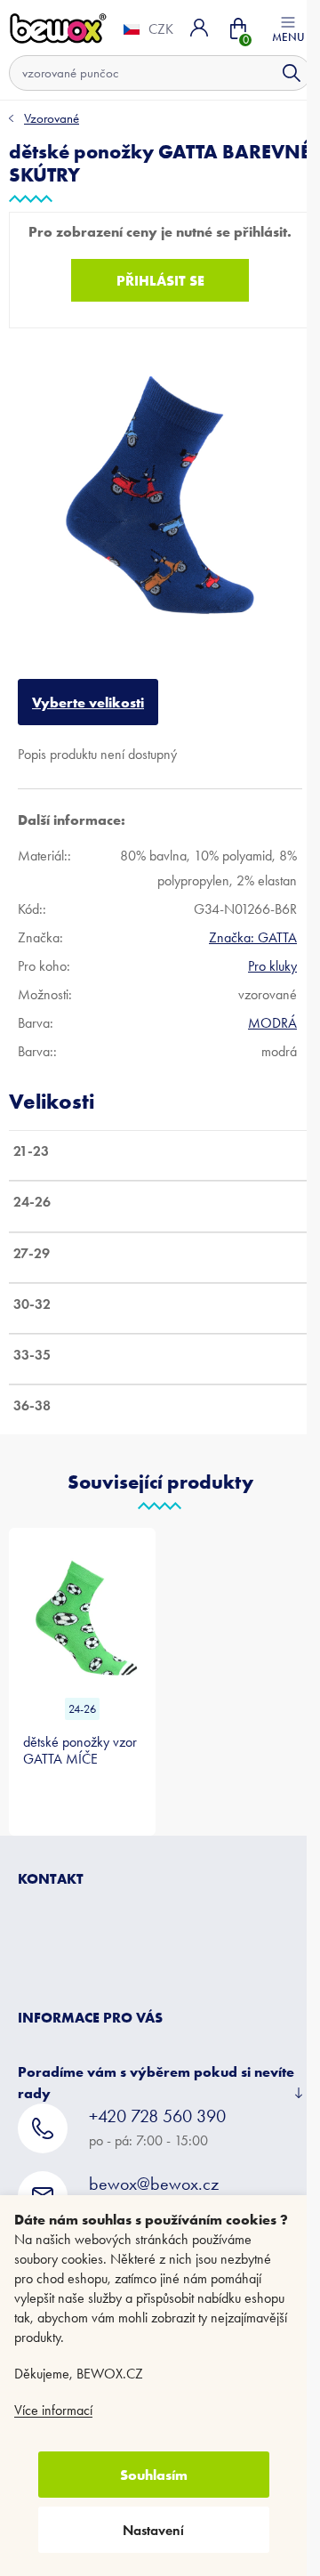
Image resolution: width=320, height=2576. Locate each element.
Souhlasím (154, 2475)
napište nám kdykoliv (154, 2174)
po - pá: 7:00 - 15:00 (157, 2107)
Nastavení (153, 2530)
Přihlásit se (153, 280)
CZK (148, 29)
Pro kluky (264, 953)
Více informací (53, 2410)
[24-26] (79, 1599)
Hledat (278, 73)
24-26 (79, 1689)
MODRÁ (264, 1009)
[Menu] (275, 28)
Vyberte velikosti (88, 689)
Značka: (245, 924)
